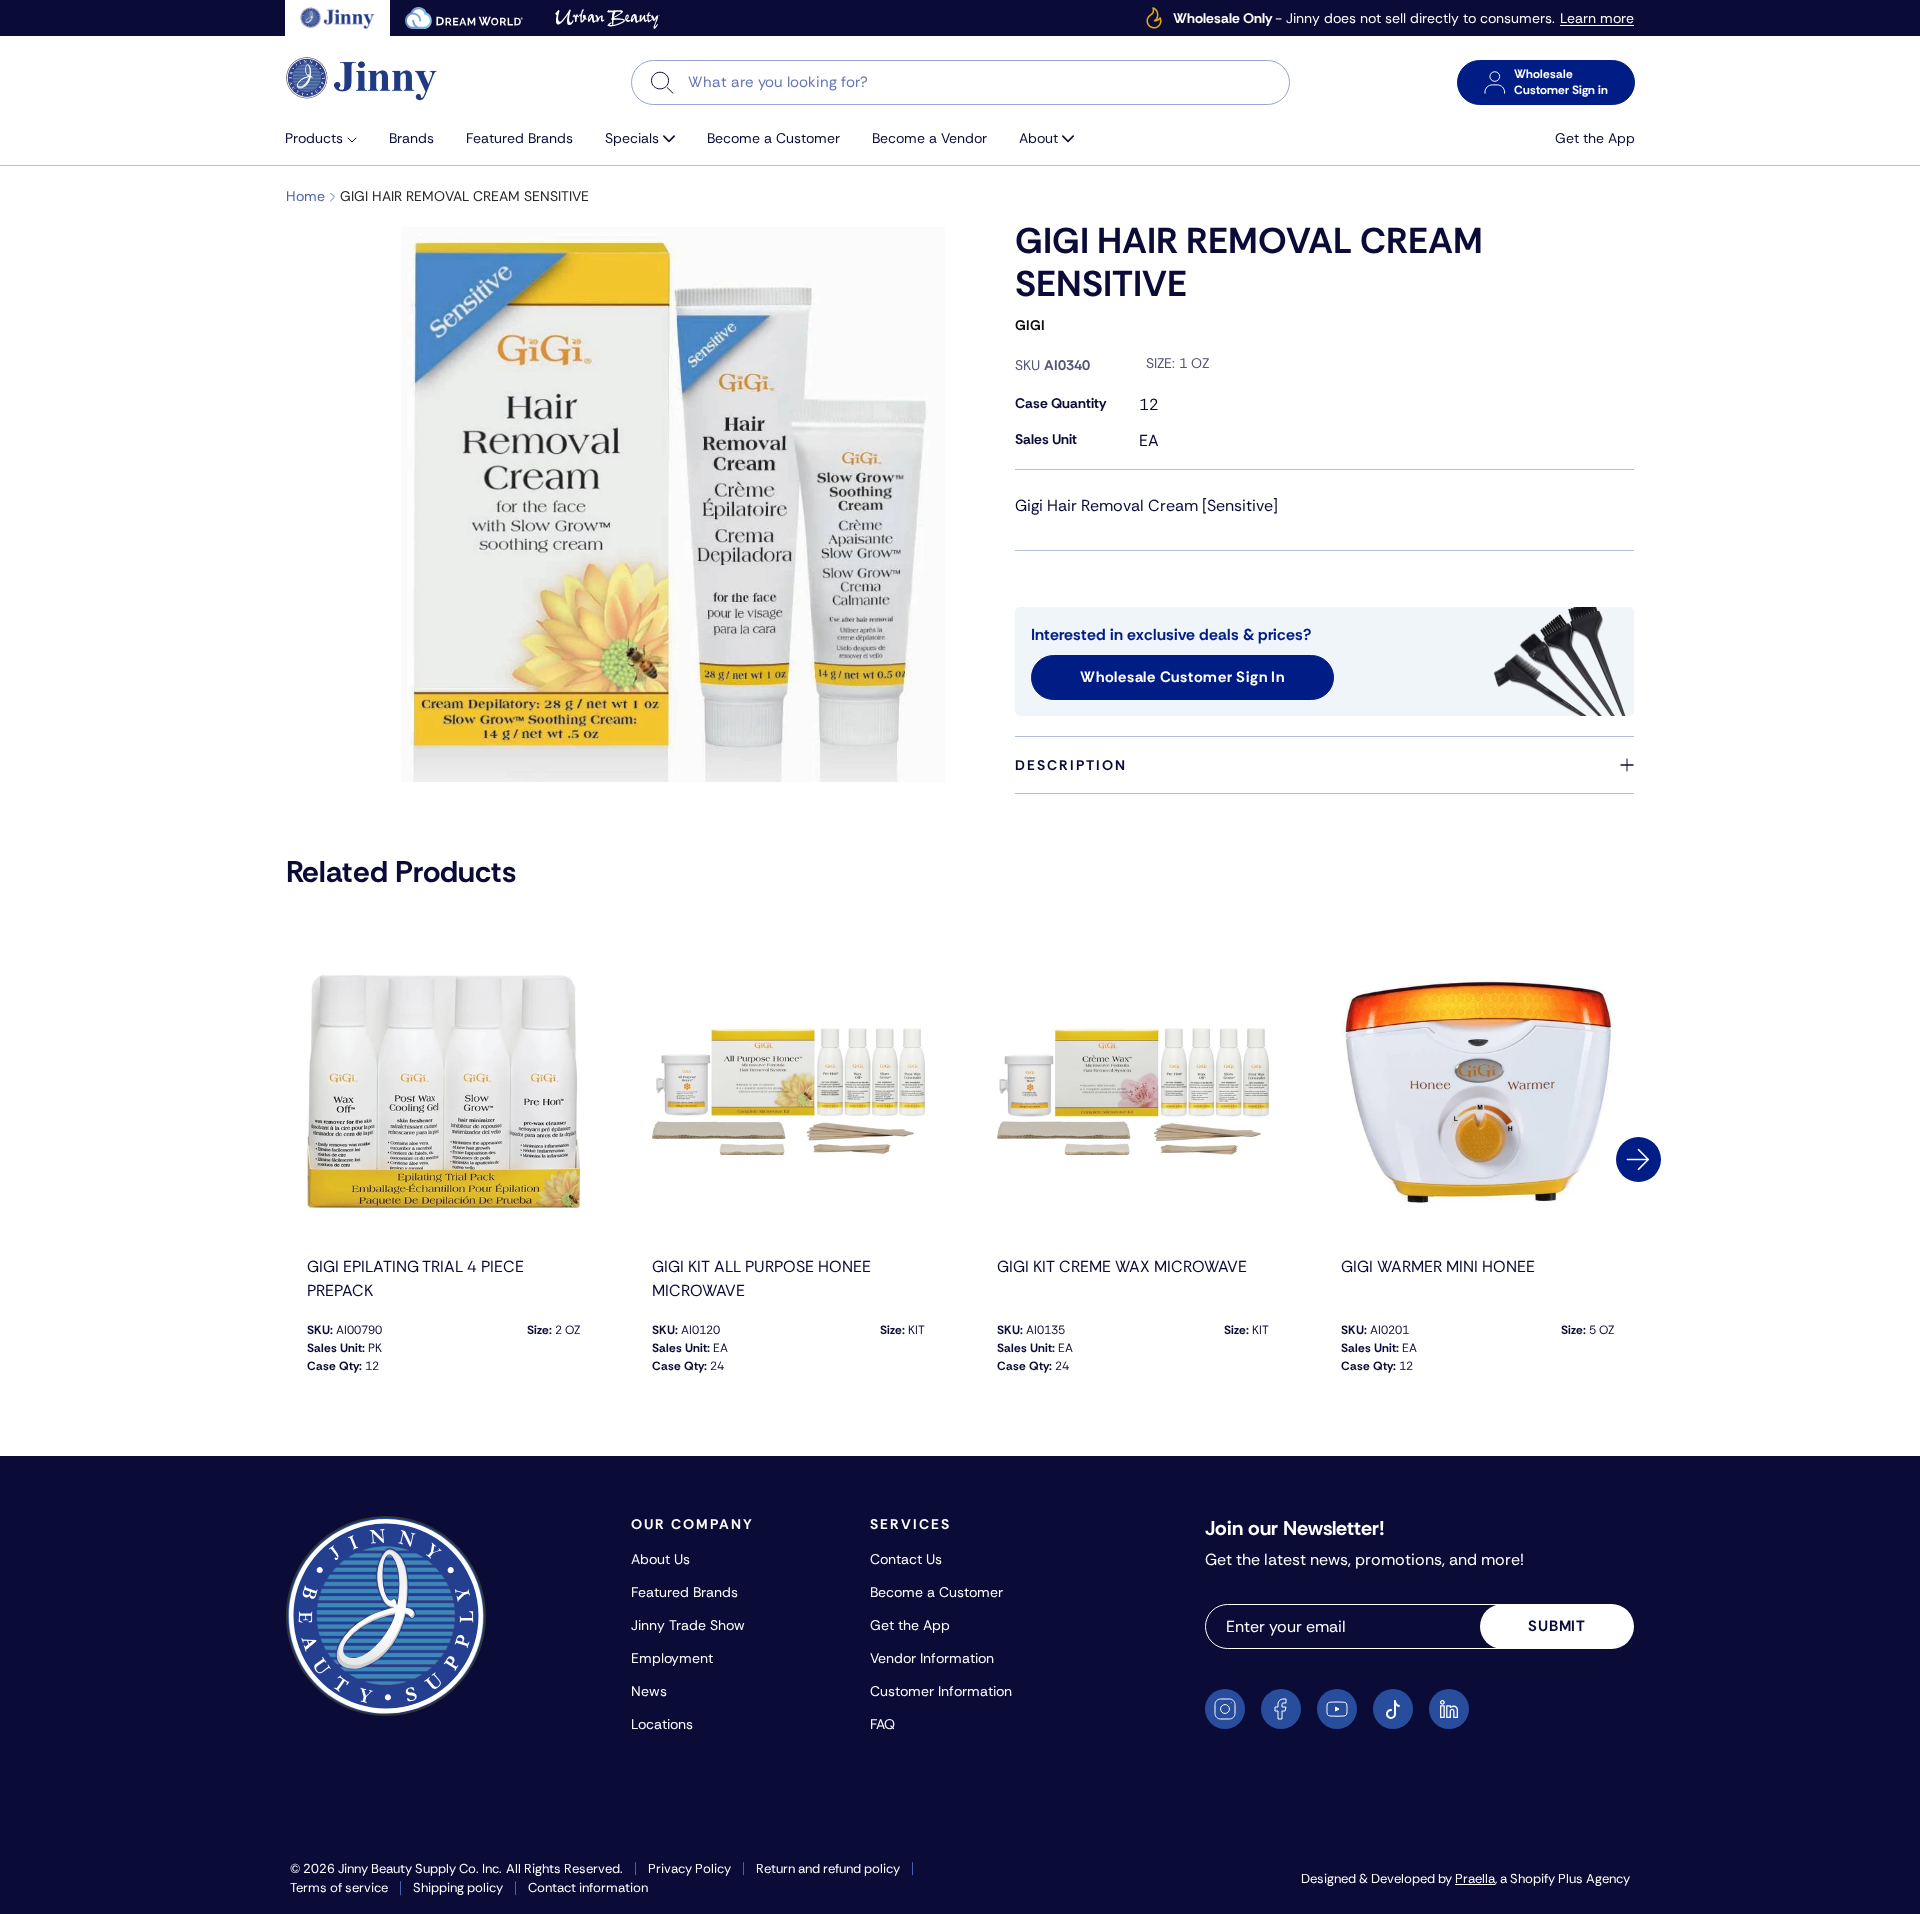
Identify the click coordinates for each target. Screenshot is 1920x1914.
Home (305, 196)
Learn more (1597, 18)
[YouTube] (1337, 1709)
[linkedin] (1449, 1709)
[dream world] (464, 18)
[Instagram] (1225, 1709)
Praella (1475, 1878)
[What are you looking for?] (662, 82)
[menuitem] (329, 138)
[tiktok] (1393, 1709)
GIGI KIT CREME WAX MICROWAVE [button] (1122, 1266)
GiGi (1030, 325)
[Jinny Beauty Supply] (362, 78)
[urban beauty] (607, 18)
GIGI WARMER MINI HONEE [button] (1438, 1266)
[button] (329, 138)
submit (1557, 1626)
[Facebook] (1281, 1709)
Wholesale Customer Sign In (1182, 677)
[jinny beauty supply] (337, 18)
